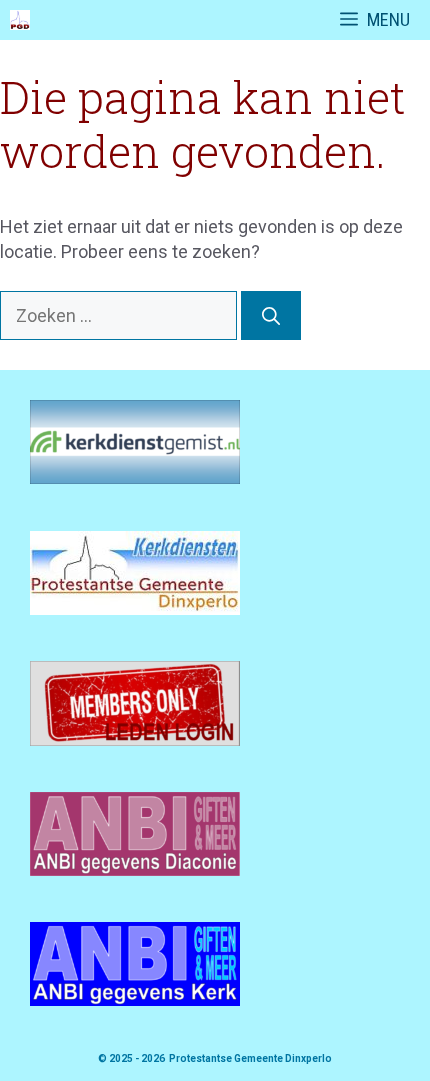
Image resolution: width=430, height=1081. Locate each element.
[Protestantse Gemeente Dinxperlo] (20, 20)
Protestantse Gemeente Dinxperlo (250, 1058)
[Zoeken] (271, 315)
